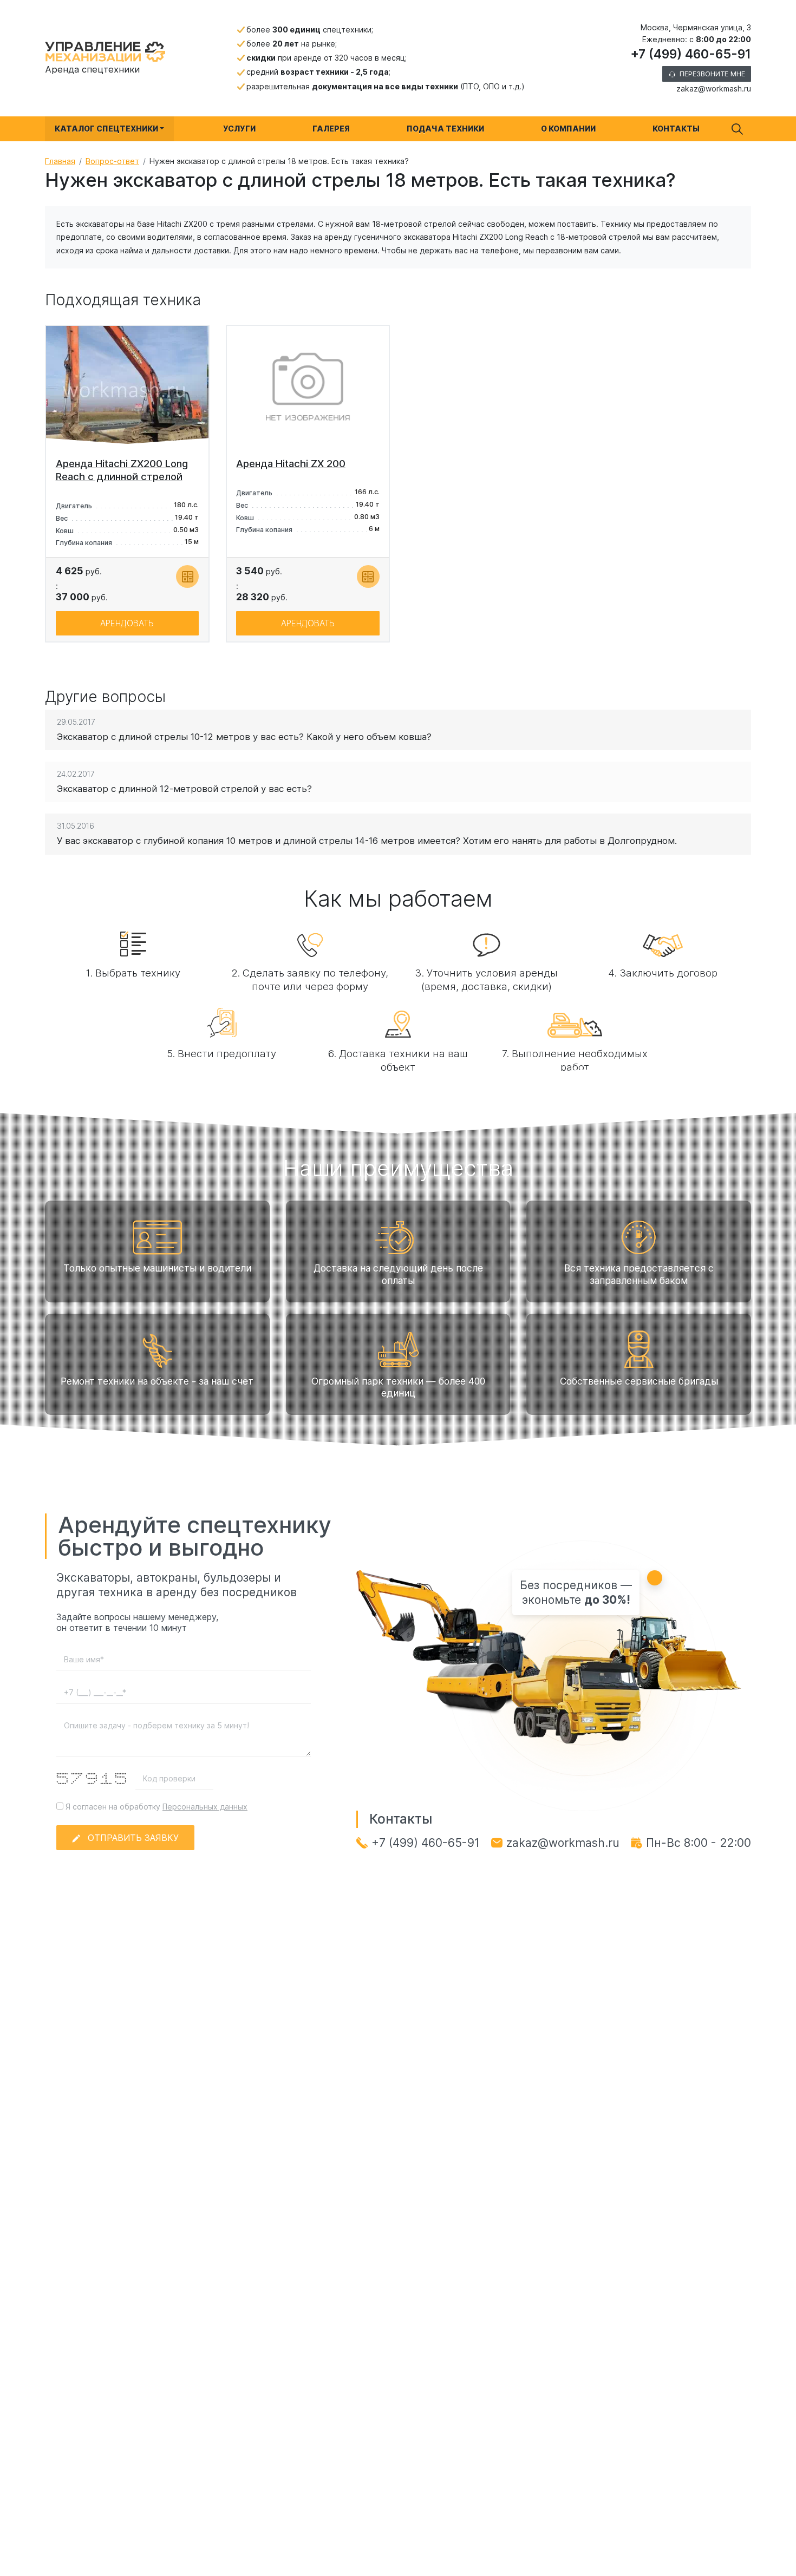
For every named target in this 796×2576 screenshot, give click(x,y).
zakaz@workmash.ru (714, 89)
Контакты (676, 129)
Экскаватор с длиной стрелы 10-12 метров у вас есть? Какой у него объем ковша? (244, 737)
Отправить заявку (133, 1838)
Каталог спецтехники (106, 129)
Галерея (331, 129)
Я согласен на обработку (155, 1807)
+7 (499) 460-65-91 (691, 54)
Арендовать (127, 623)
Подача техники (445, 129)
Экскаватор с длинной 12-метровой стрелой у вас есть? (184, 789)
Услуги (239, 129)
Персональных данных (205, 1807)
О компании (568, 129)
